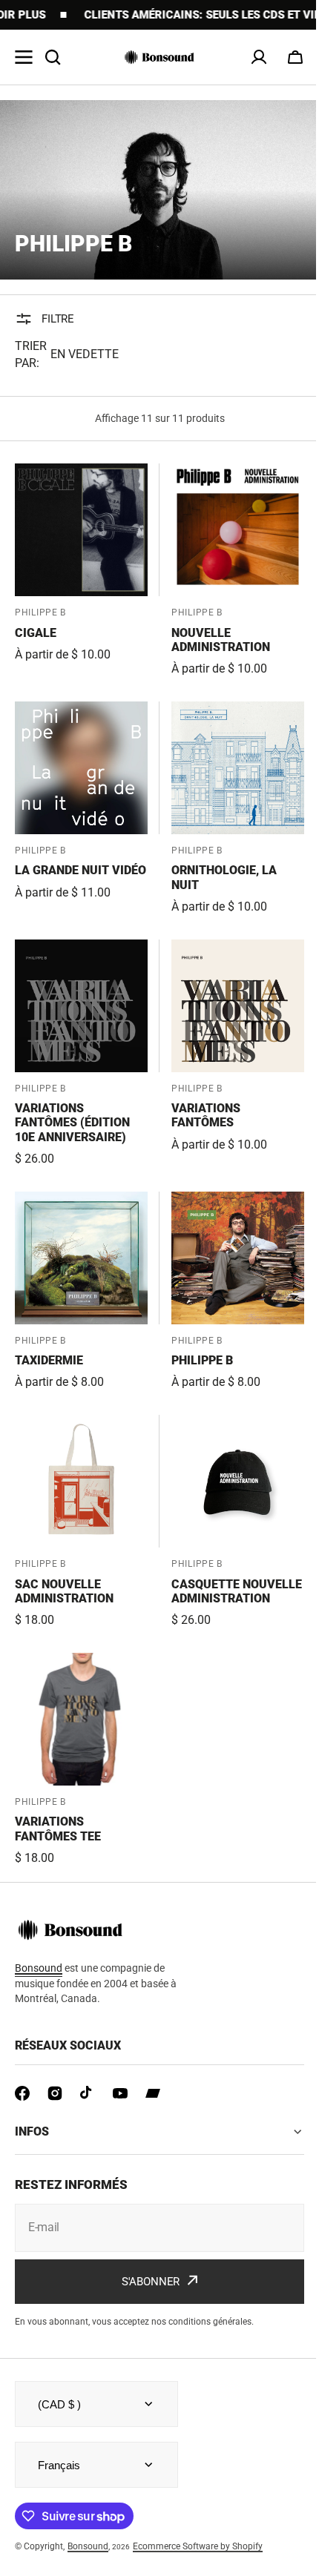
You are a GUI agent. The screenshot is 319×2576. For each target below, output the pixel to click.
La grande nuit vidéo (80, 870)
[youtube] (120, 2093)
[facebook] (22, 2093)
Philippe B (202, 1360)
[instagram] (55, 2093)
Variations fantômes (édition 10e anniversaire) (72, 1122)
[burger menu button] (24, 57)
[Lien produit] (81, 571)
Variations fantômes (206, 1115)
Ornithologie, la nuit (224, 877)
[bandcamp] (153, 2093)
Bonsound (88, 2546)
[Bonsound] (159, 57)
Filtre (58, 319)
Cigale (36, 633)
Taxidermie (49, 1360)
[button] (295, 57)
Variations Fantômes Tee (58, 1829)
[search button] (53, 57)
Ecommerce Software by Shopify (198, 2546)
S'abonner (145, 2281)
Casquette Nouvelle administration (237, 1591)
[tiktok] (88, 2093)
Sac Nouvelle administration (64, 1591)
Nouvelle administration (221, 640)
